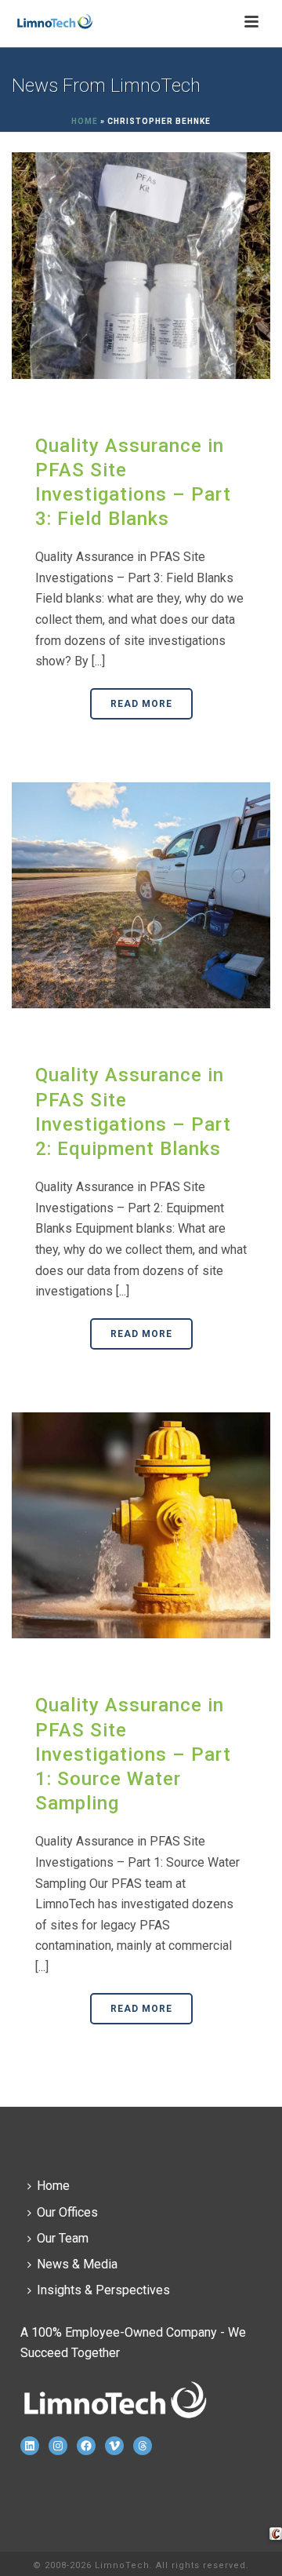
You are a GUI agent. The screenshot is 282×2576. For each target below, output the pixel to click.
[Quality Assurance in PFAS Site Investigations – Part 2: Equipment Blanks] (141, 894)
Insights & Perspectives (103, 2290)
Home (85, 121)
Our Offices (67, 2212)
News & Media (77, 2264)
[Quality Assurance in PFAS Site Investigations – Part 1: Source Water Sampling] (141, 1525)
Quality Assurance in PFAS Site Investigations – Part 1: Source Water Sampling (133, 1754)
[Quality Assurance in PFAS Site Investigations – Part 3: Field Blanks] (141, 264)
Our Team (63, 2238)
